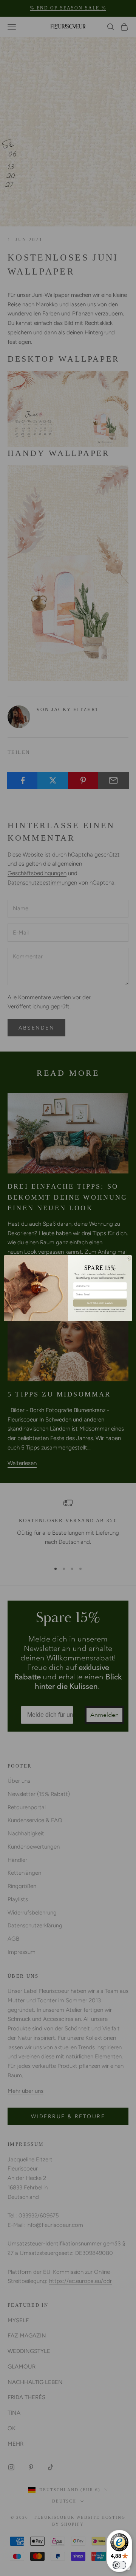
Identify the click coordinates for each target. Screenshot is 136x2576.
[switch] (119, 2565)
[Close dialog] (129, 1258)
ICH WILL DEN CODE (100, 1303)
